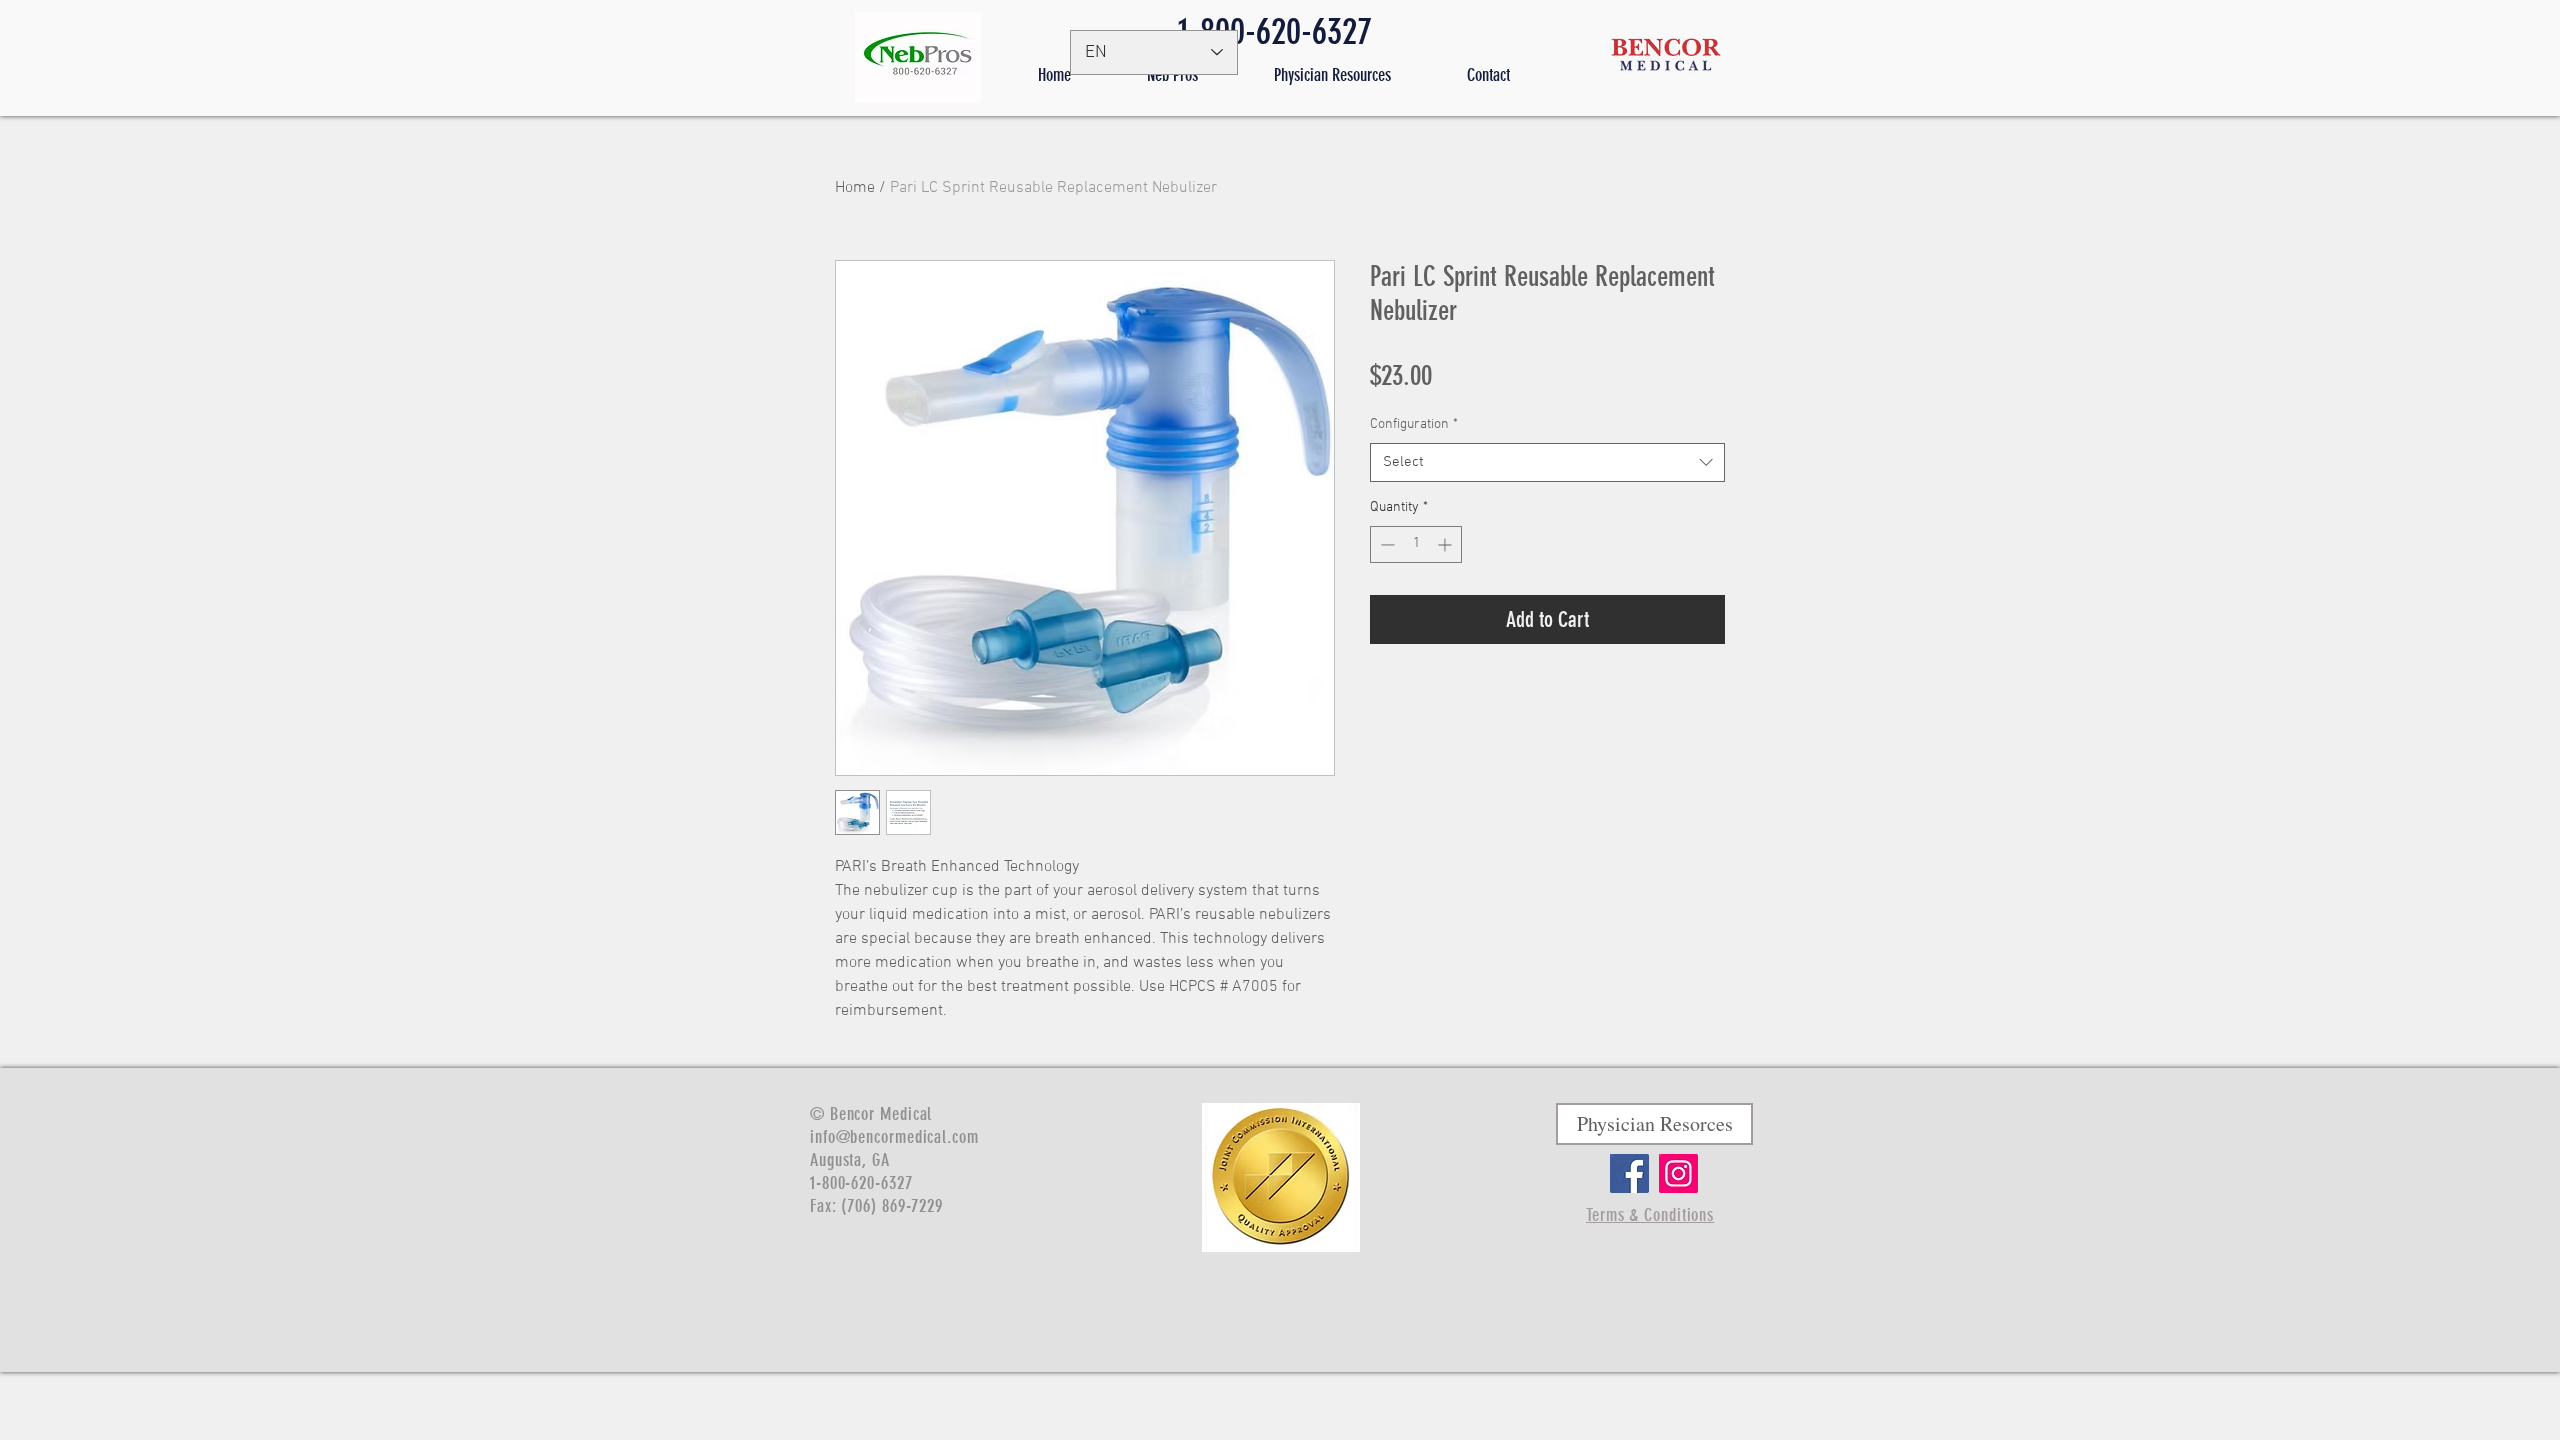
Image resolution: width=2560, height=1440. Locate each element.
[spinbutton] (1416, 544)
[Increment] (1446, 544)
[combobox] (1547, 462)
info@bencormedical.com (894, 1137)
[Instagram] (1678, 1173)
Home (855, 188)
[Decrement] (1385, 544)
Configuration (1414, 424)
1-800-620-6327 (1275, 31)
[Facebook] (1629, 1173)
